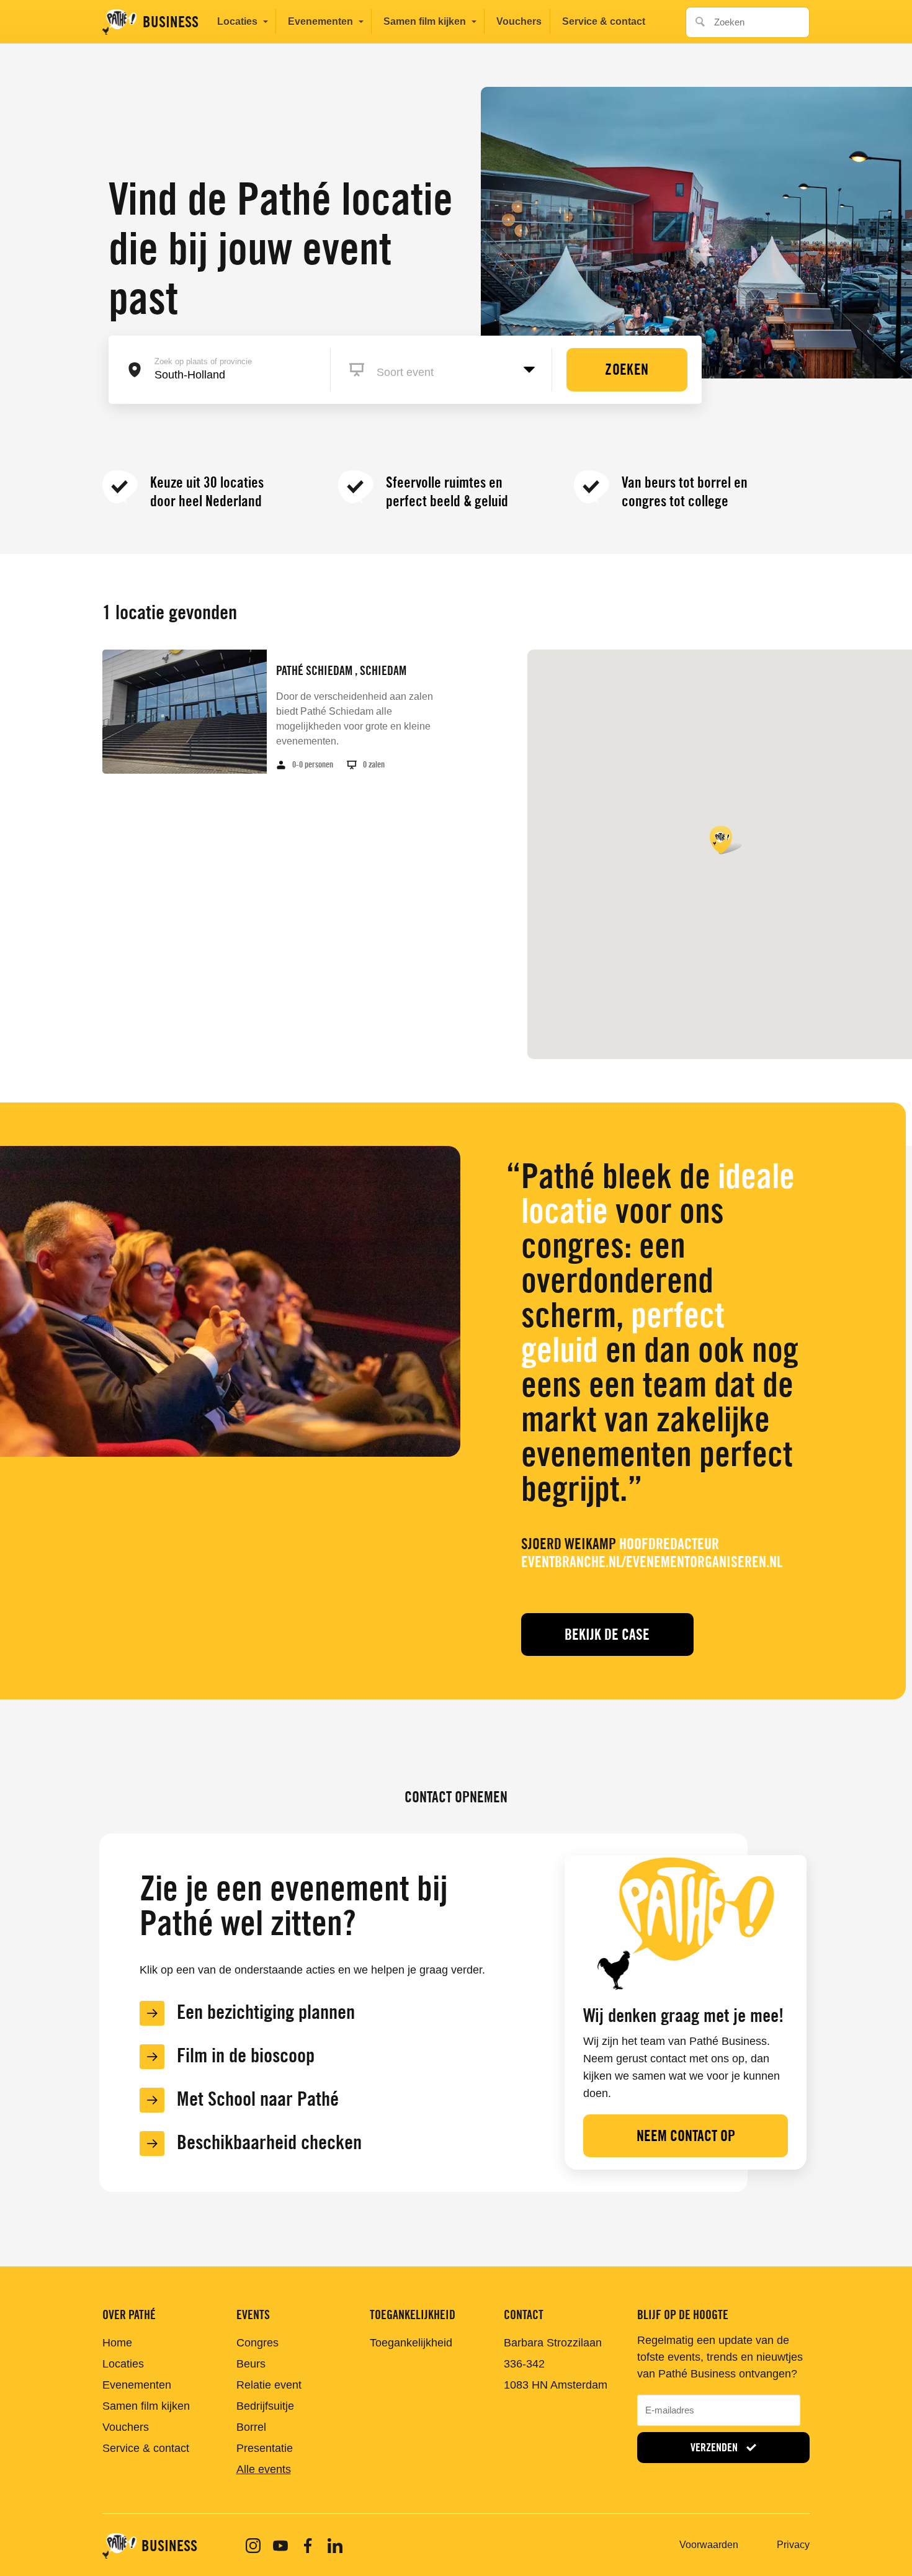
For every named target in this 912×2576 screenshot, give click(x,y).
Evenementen (320, 21)
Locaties (237, 21)
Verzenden (715, 2447)
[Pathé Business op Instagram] (253, 2546)
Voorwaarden (709, 2545)
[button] (726, 840)
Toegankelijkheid (411, 2343)
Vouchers (519, 21)
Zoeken (697, 18)
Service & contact (604, 21)
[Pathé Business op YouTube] (280, 2546)
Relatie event (269, 2385)
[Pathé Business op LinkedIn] (335, 2546)
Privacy (793, 2545)
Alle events (264, 2469)
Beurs (251, 2364)
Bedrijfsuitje (265, 2406)
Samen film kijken (425, 21)
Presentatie (265, 2448)
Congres (257, 2343)
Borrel (251, 2427)
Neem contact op (686, 2136)
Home (117, 2343)
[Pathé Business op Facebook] (308, 2546)
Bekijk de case (607, 1635)
